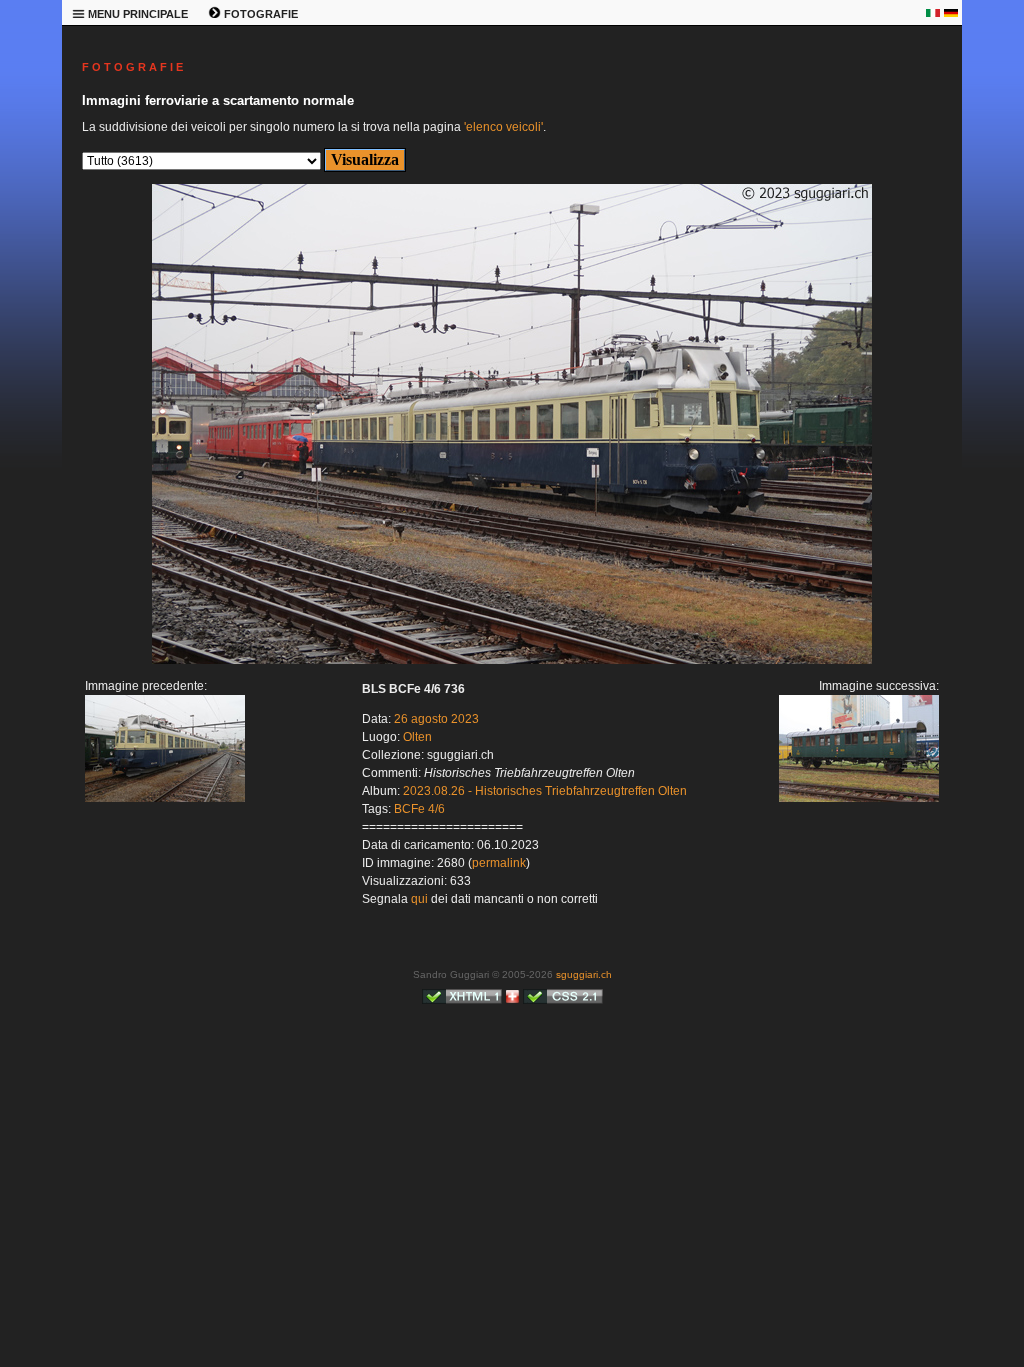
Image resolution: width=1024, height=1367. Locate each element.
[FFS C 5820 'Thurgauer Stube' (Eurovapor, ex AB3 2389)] (512, 660)
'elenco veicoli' (503, 127)
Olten (417, 737)
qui (419, 899)
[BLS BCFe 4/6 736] (165, 798)
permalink (499, 863)
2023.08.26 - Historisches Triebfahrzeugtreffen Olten (545, 791)
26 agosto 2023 (436, 719)
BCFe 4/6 (419, 809)
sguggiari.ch (584, 974)
